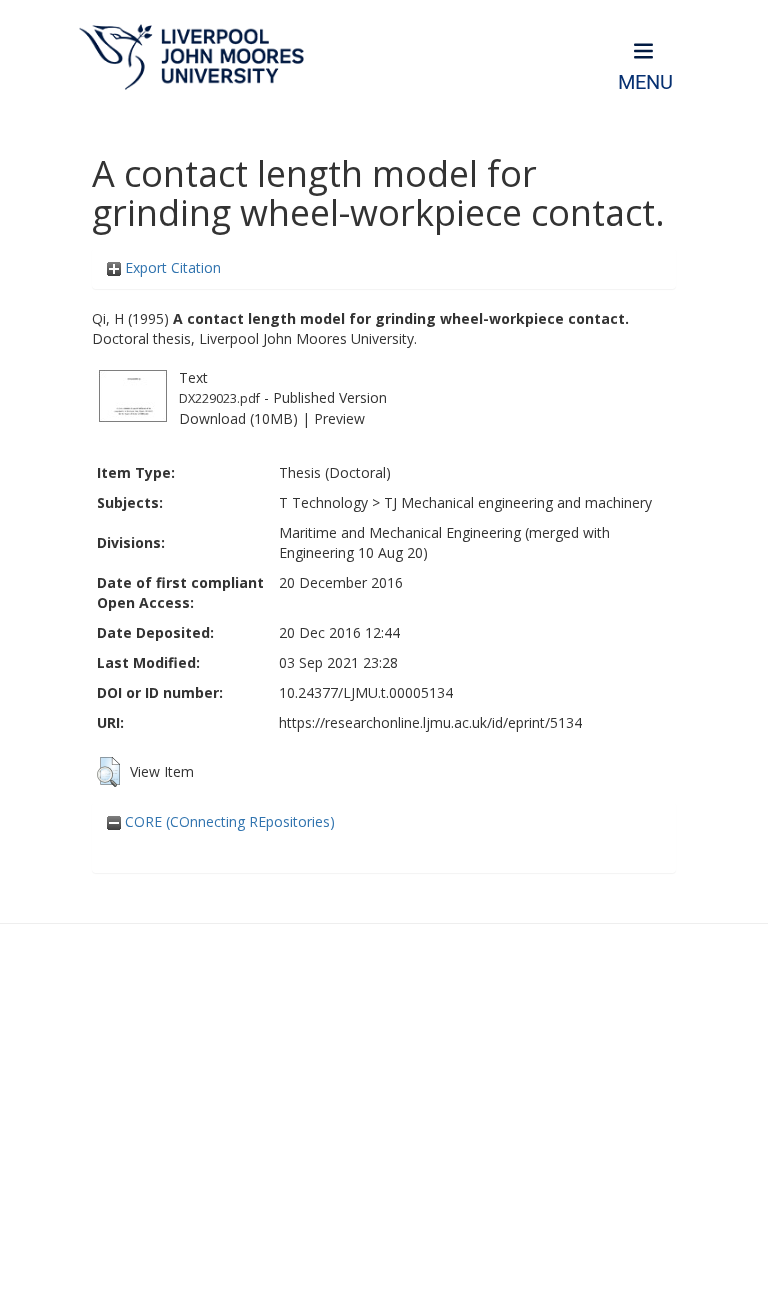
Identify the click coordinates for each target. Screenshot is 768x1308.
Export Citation (171, 267)
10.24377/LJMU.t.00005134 (366, 692)
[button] (108, 772)
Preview (339, 418)
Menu (645, 82)
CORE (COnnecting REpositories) (228, 821)
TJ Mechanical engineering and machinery (518, 502)
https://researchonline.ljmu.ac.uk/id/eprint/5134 (430, 722)
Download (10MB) (238, 418)
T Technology (323, 502)
